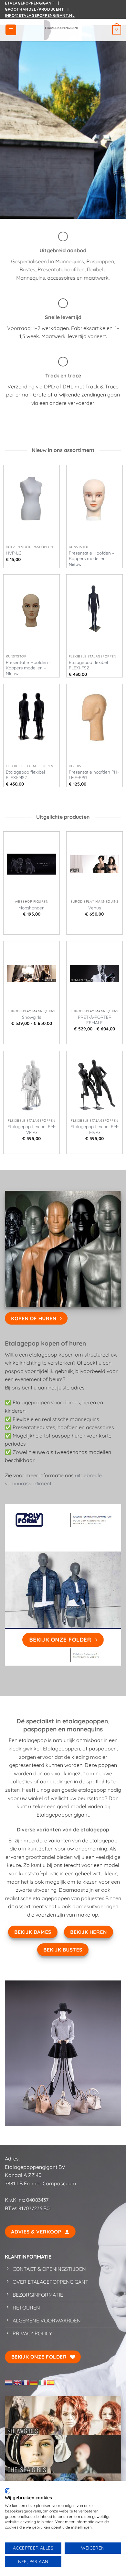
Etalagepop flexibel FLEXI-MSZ (25, 775)
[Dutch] (9, 2382)
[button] (11, 30)
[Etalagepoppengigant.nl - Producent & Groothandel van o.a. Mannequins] (63, 30)
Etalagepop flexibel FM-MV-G (94, 1129)
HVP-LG (14, 553)
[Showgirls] (31, 974)
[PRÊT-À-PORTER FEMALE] (94, 974)
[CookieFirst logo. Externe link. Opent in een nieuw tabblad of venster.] (7, 2491)
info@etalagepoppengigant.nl (40, 15)
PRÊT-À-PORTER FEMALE (95, 1020)
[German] (34, 2382)
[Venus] (94, 864)
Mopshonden (31, 908)
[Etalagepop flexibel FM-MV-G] (94, 1083)
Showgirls (31, 1017)
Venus (94, 908)
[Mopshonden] (31, 864)
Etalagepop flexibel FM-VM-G (31, 1129)
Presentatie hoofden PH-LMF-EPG (94, 775)
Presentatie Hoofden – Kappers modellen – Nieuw (92, 558)
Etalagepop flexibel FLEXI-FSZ (88, 665)
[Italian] (43, 2382)
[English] (17, 2382)
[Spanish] (51, 2382)
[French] (26, 2382)
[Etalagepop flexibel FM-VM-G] (31, 1083)
